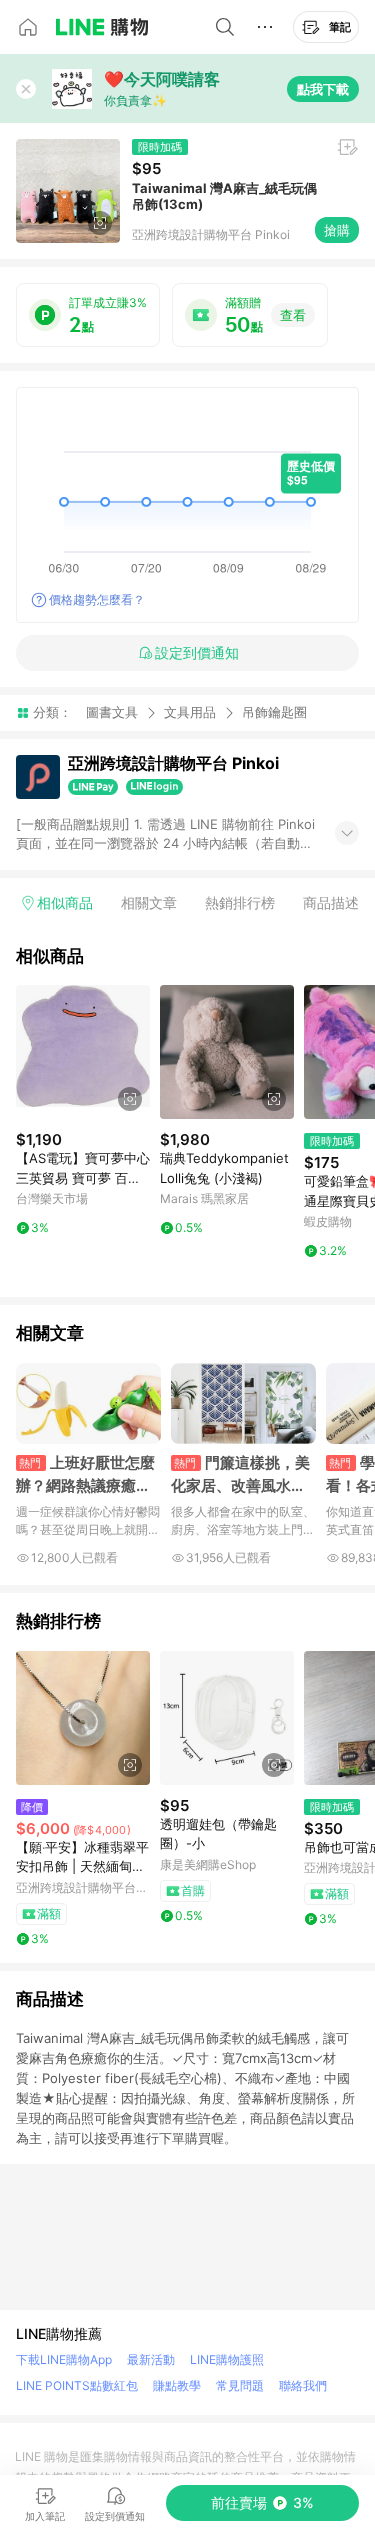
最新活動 (151, 2359)
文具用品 (190, 712)
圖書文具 (112, 712)
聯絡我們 (303, 2385)
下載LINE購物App (64, 2359)
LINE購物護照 (227, 2359)
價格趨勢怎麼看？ (97, 599)
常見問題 (240, 2385)
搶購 (337, 230)
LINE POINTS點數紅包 (77, 2385)
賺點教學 (177, 2385)
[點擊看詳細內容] (83, 1052)
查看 (293, 315)
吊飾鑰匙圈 (274, 712)
